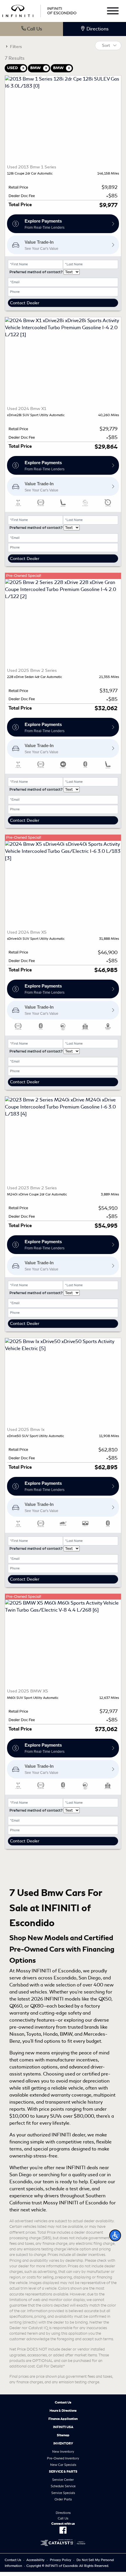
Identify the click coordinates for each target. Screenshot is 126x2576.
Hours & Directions (63, 2411)
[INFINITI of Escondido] (39, 10)
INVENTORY (63, 2443)
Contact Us (63, 2402)
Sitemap (63, 2435)
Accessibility (35, 2560)
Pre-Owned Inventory (63, 2458)
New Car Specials (63, 2465)
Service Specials (63, 2493)
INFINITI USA (63, 2427)
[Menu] (113, 12)
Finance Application (63, 2419)
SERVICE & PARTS (63, 2471)
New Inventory (63, 2452)
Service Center (63, 2480)
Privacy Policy (61, 2560)
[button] (115, 2235)
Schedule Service (63, 2486)
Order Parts (63, 2499)
